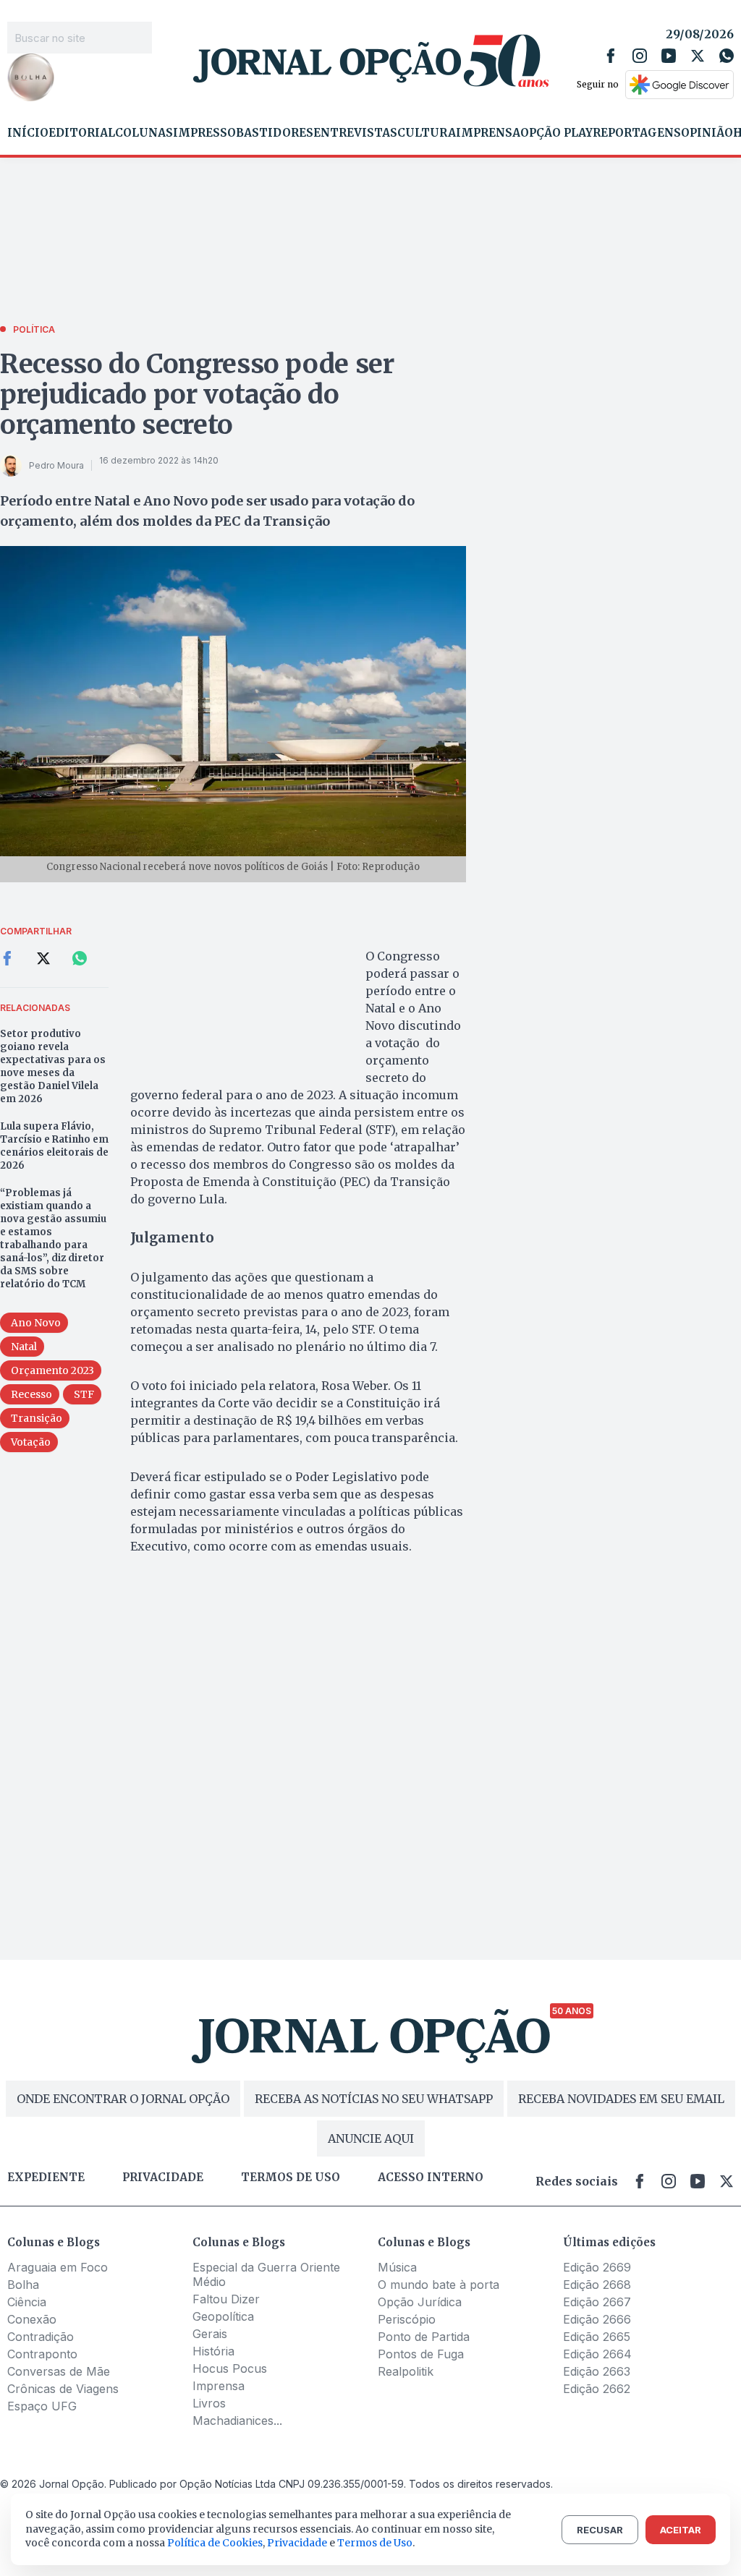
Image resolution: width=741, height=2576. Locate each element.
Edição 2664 (597, 2354)
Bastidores (275, 133)
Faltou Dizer (226, 2299)
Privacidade (163, 2178)
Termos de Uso (375, 2543)
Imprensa (488, 133)
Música (397, 2267)
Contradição (41, 2337)
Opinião (707, 133)
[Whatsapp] (727, 56)
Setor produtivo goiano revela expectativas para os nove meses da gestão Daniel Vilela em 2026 (53, 1066)
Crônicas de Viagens (63, 2389)
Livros (209, 2403)
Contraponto (42, 2354)
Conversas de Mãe (59, 2371)
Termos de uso (291, 2178)
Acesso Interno (431, 2178)
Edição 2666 (597, 2319)
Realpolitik (406, 2371)
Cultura (427, 133)
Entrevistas (355, 133)
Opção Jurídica (420, 2302)
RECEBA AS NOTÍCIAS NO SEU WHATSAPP (374, 2099)
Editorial (82, 133)
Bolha (23, 2285)
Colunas (144, 133)
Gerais (210, 2334)
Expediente (46, 2178)
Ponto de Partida (424, 2337)
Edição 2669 (597, 2267)
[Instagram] (640, 56)
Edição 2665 (597, 2337)
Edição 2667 (597, 2302)
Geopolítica (223, 2316)
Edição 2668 (597, 2285)
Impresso (204, 133)
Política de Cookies (215, 2543)
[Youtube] (669, 56)
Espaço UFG (42, 2406)
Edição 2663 (597, 2371)
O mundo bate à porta (439, 2285)
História (213, 2351)
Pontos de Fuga (421, 2354)
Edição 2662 (597, 2389)
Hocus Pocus (230, 2368)
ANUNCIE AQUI (371, 2138)
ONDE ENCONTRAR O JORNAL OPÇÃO (123, 2099)
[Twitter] (698, 56)
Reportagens (637, 133)
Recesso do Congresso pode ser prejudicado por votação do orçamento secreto (197, 394)
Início (28, 133)
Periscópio (407, 2319)
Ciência (27, 2302)
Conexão (32, 2319)
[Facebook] (611, 56)
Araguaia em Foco (58, 2267)
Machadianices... (237, 2421)
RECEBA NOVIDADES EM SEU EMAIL (621, 2099)
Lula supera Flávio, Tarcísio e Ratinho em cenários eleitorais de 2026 (54, 1146)
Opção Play (556, 133)
